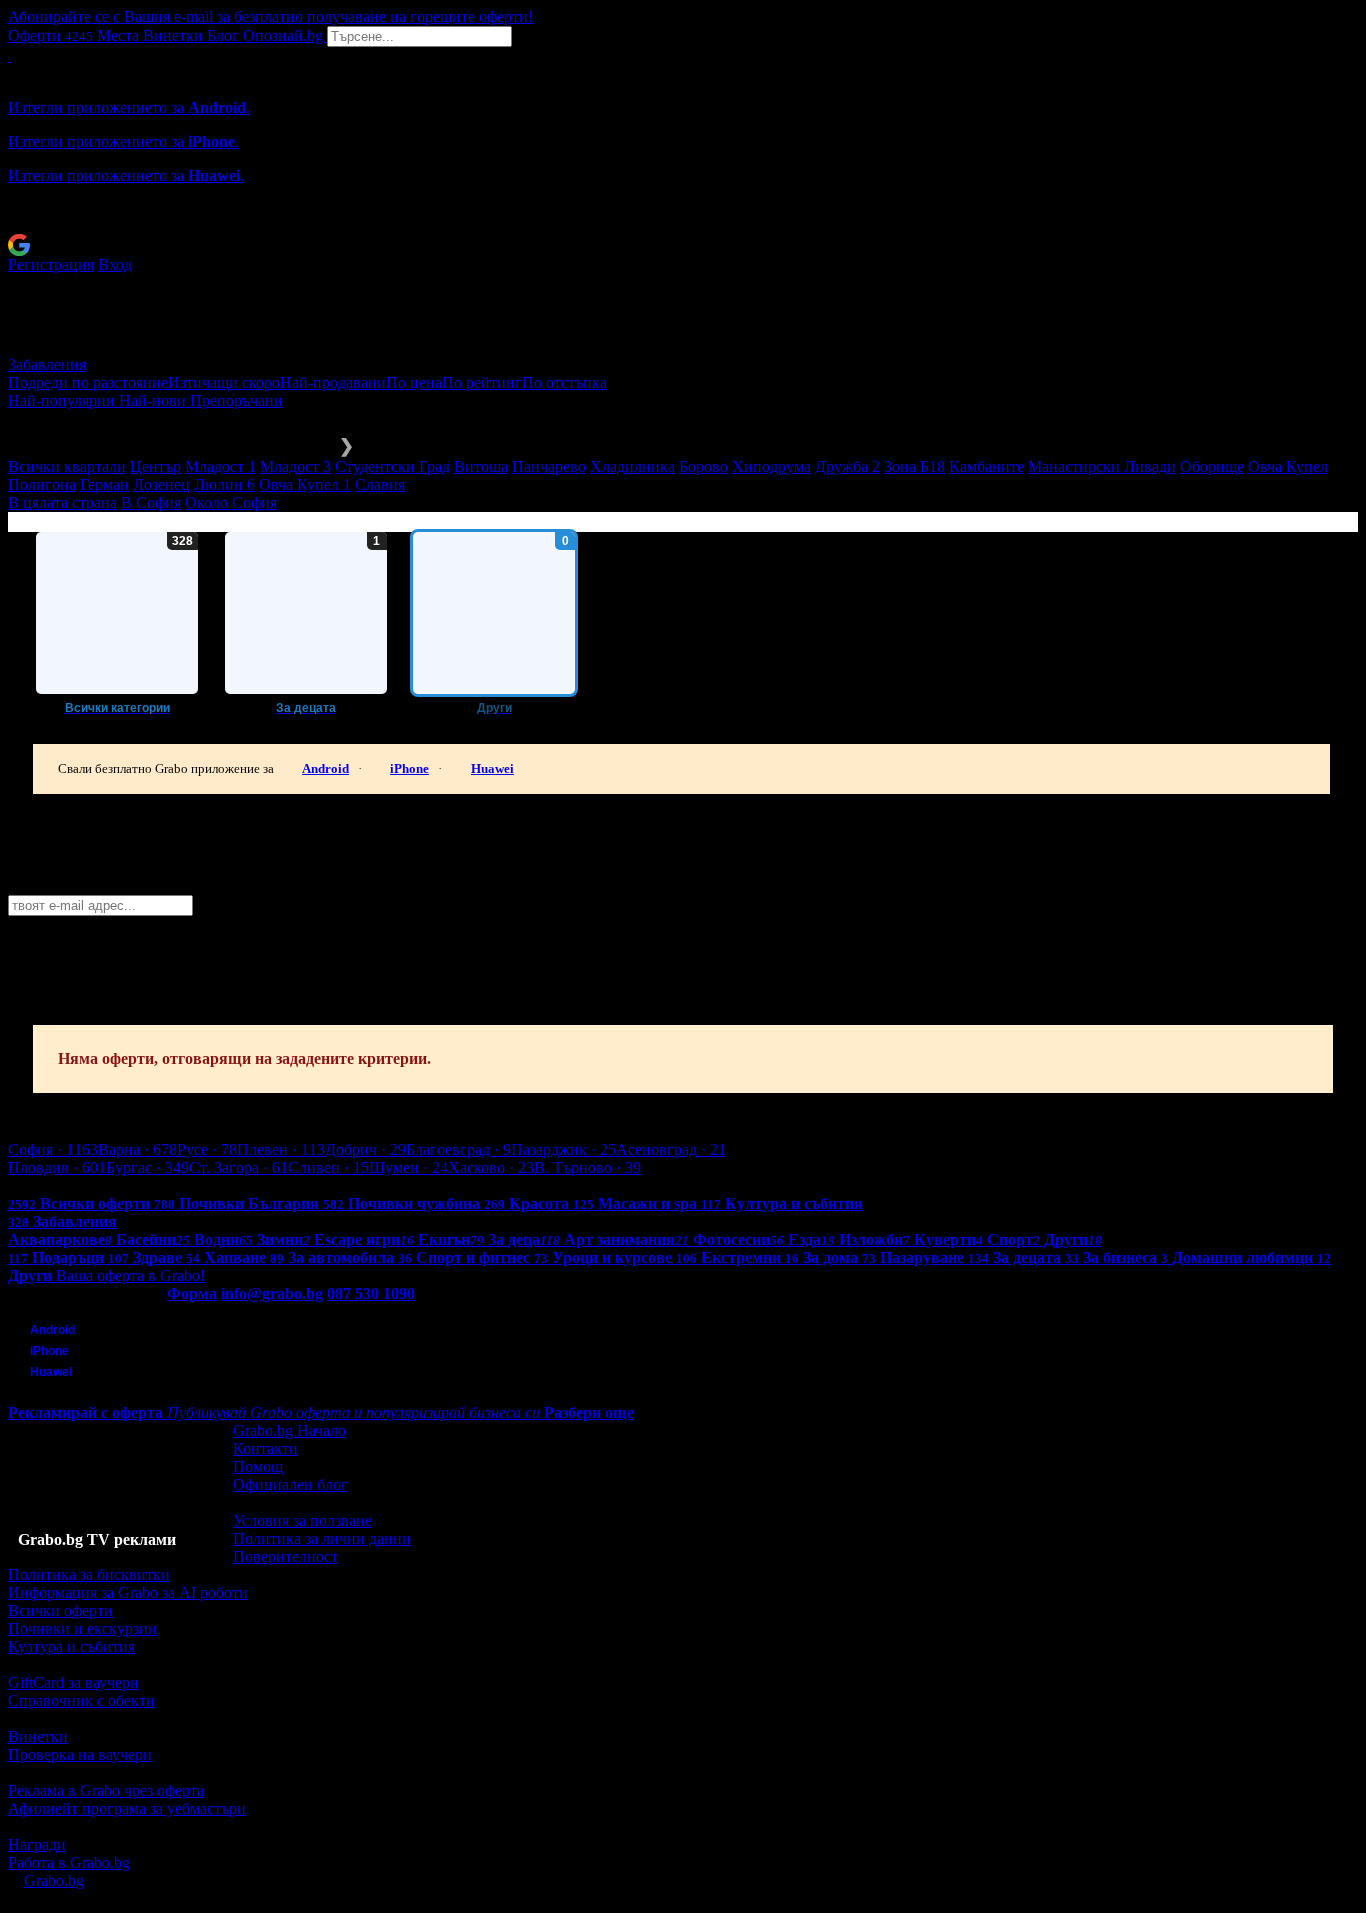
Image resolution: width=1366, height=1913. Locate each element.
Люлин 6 (224, 484)
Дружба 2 (847, 466)
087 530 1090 (371, 1293)
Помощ (258, 1466)
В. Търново (587, 1167)
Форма (192, 1293)
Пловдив (57, 1167)
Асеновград (671, 1149)
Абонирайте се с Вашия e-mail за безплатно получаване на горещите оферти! (270, 16)
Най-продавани (333, 382)
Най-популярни (63, 400)
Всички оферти (60, 1610)
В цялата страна (62, 502)
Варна (137, 1149)
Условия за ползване (302, 1520)
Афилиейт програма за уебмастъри (127, 1808)
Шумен (408, 1167)
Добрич (365, 1149)
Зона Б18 (914, 466)
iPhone (409, 768)
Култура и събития (71, 1646)
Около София (231, 502)
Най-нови (154, 400)
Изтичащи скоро (224, 382)
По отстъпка (564, 382)
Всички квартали (67, 466)
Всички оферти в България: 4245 (120, 1185)
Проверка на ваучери (80, 1754)
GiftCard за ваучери (73, 1682)
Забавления (47, 364)
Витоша (481, 466)
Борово (703, 466)
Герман (104, 484)
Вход (115, 264)
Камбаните (986, 466)
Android (325, 768)
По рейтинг (482, 382)
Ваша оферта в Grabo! (130, 1275)
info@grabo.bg (272, 1293)
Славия (380, 484)
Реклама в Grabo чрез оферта (106, 1790)
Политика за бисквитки (89, 1574)
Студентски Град (392, 466)
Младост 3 (295, 466)
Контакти (265, 1448)
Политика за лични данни (322, 1538)
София (53, 1149)
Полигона (42, 484)
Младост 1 (220, 466)
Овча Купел (1288, 466)
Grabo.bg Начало (289, 1430)
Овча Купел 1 (305, 484)
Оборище (1212, 466)
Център (155, 466)
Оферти (50, 35)
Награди (37, 1844)
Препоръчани (236, 400)
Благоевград (458, 1149)
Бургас (147, 1167)
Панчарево (549, 466)
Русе (207, 1149)
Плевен (281, 1149)
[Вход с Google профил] (683, 245)
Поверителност (285, 1556)
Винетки (38, 1736)
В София (151, 502)
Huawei (492, 768)
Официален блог (290, 1484)
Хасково (491, 1167)
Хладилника (632, 466)
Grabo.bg (54, 1880)
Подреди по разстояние (88, 382)
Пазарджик (563, 1149)
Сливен (328, 1167)
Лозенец (161, 484)
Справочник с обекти (81, 1700)
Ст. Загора (238, 1167)
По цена (414, 382)
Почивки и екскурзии (82, 1628)
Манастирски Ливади (1102, 466)
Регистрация (51, 264)
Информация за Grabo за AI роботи (128, 1592)
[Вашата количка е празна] (10, 55)
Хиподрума (771, 466)
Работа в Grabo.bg (69, 1862)
